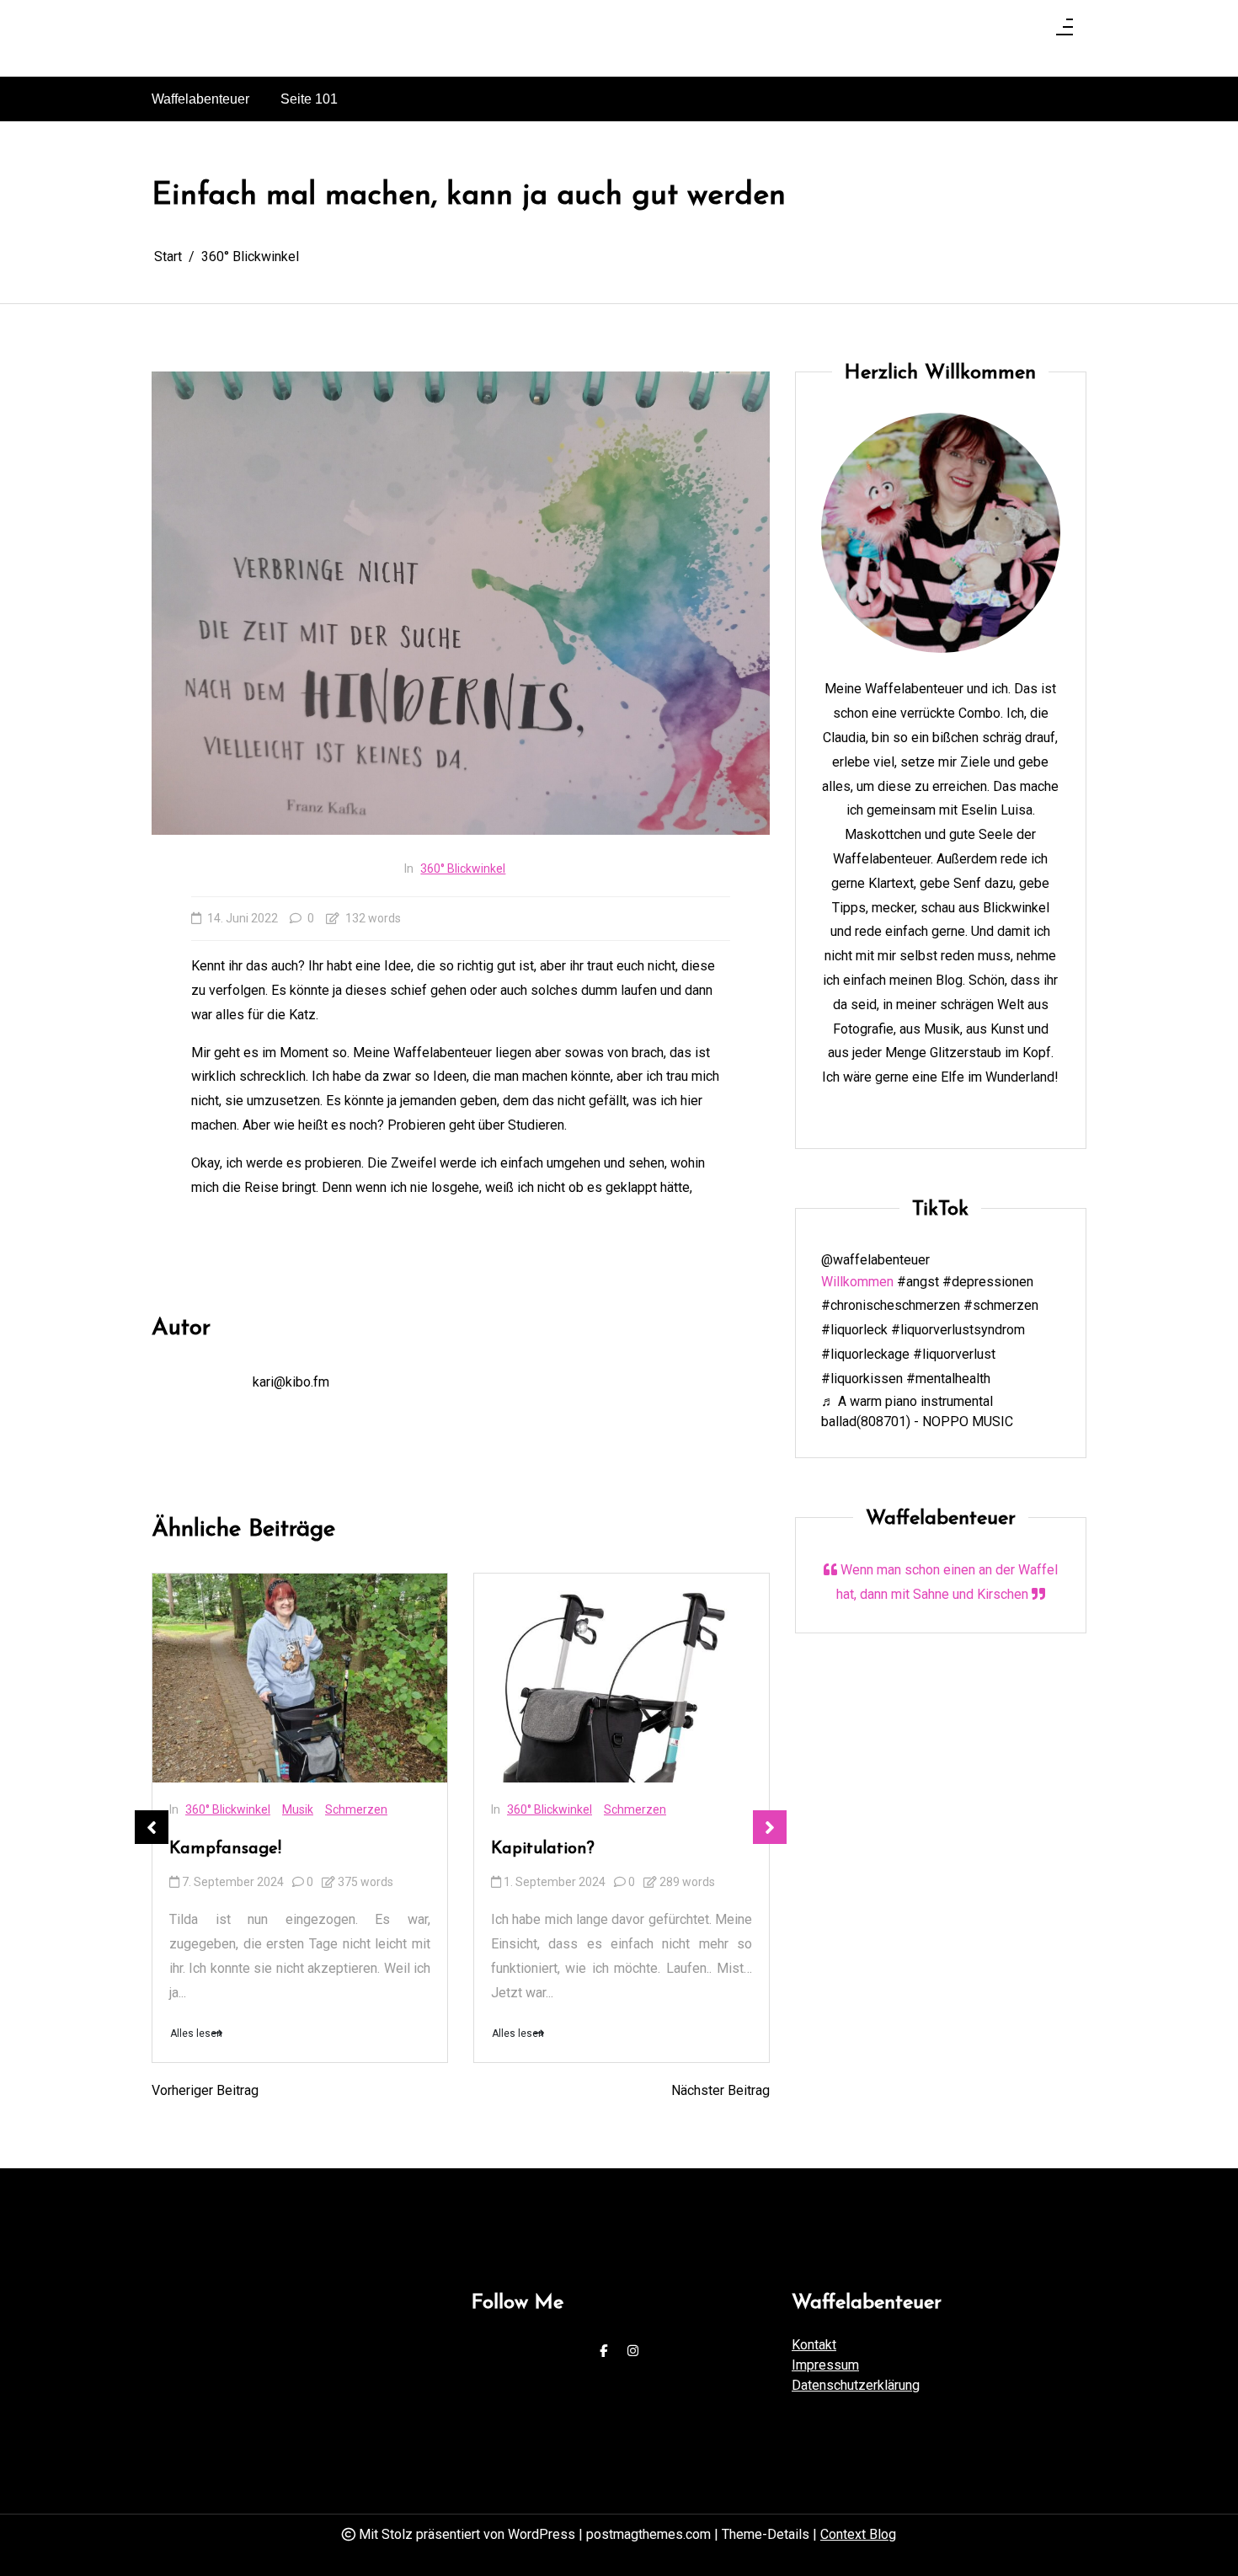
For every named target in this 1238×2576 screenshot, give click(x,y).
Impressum (825, 2365)
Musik (298, 1809)
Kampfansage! (225, 1849)
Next (770, 1827)
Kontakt (814, 2345)
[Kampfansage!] (300, 1678)
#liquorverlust (954, 1354)
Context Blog (858, 2534)
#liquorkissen (862, 1379)
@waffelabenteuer (875, 1260)
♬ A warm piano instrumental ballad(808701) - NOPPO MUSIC (917, 1411)
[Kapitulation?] (622, 1678)
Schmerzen (356, 1809)
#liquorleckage (865, 1354)
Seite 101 (309, 99)
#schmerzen (1001, 1306)
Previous (152, 1827)
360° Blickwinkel (463, 868)
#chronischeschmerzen (891, 1306)
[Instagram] (633, 2352)
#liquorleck (854, 1330)
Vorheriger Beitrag (205, 2090)
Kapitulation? (543, 1849)
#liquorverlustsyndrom (958, 1330)
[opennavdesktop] (1065, 32)
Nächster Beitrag (720, 2090)
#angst (918, 1282)
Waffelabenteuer (200, 99)
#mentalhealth (948, 1379)
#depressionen (988, 1282)
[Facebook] (603, 2352)
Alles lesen (196, 2034)
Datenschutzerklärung (856, 2385)
